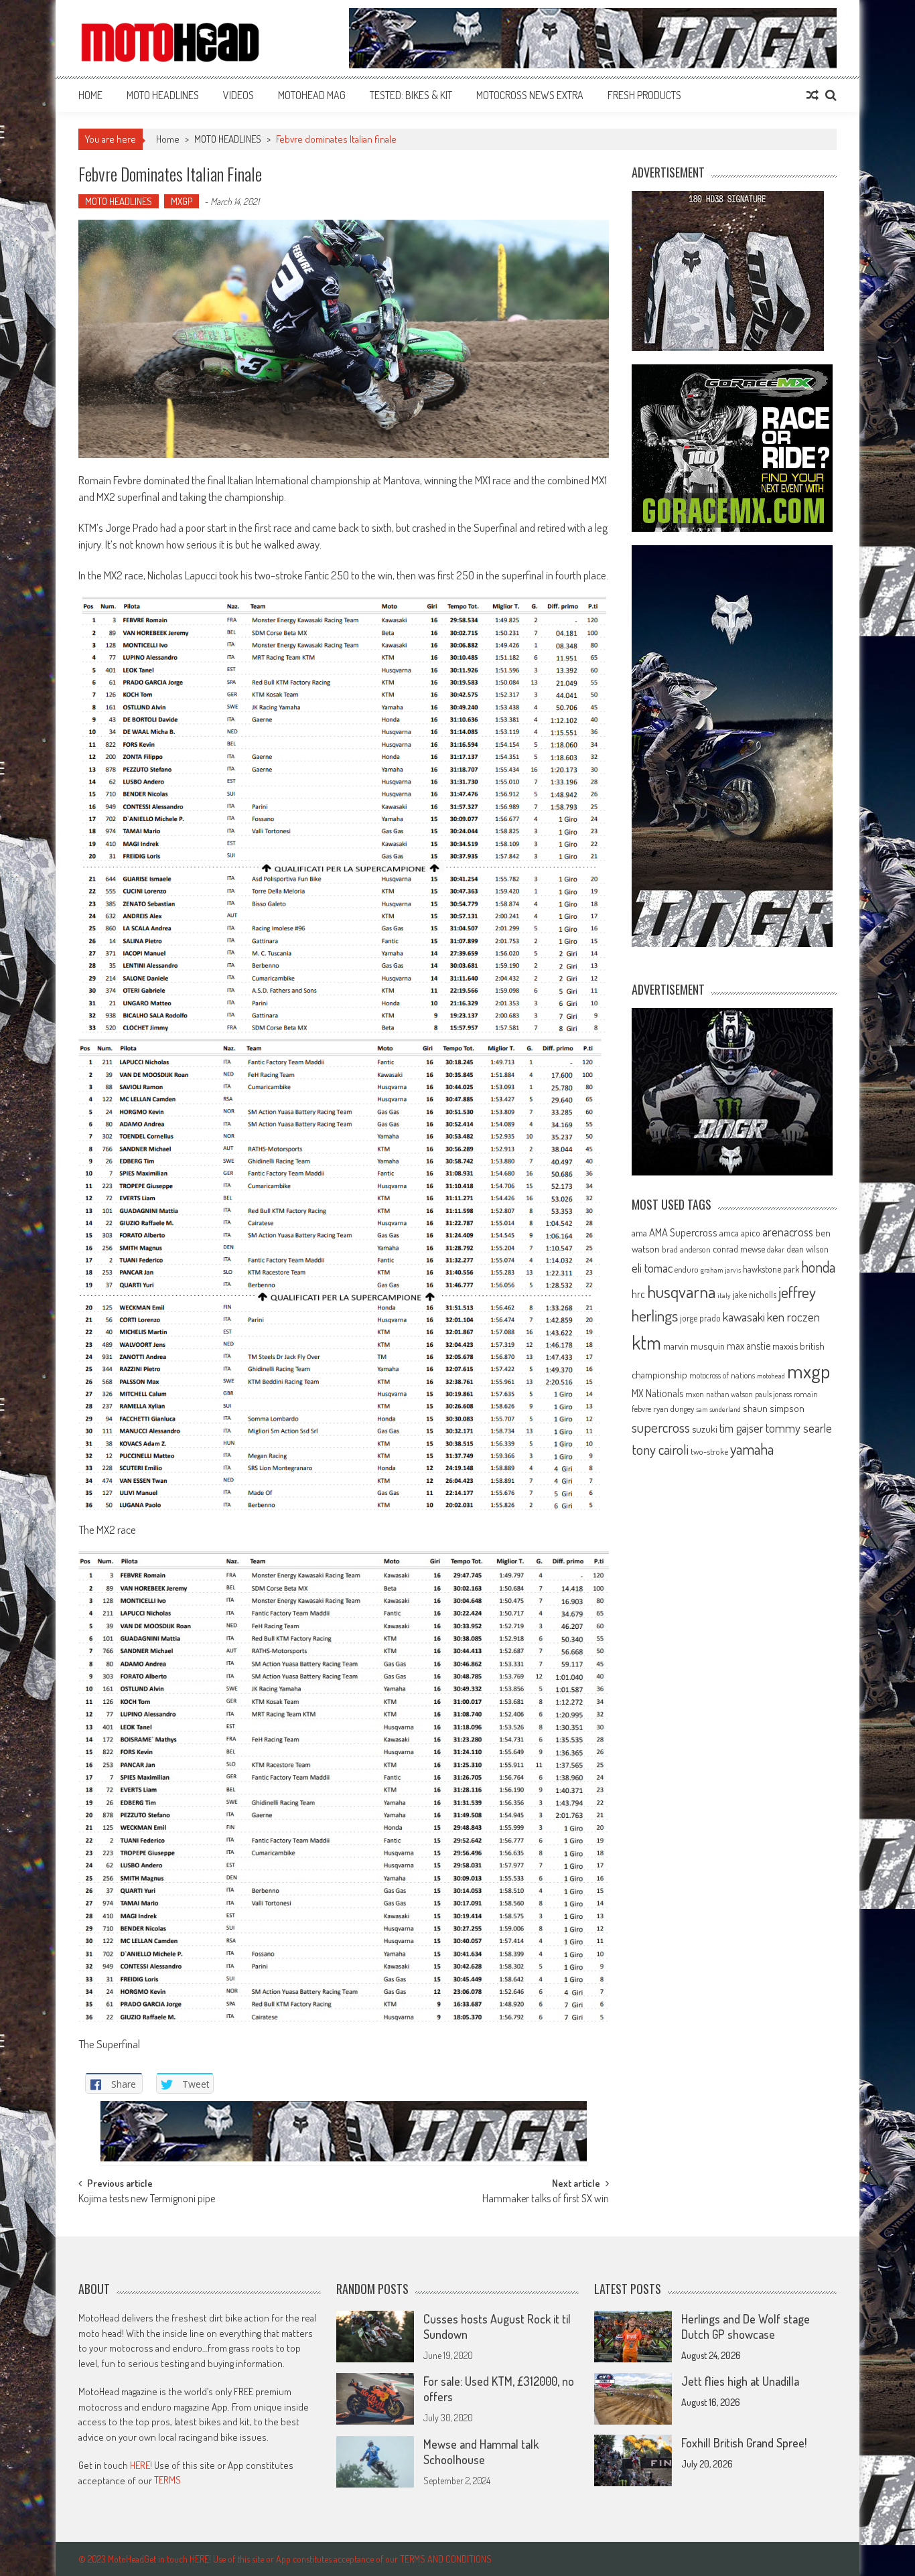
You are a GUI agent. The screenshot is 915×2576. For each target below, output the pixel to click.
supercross (661, 1427)
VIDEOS (238, 95)
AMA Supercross (683, 1232)
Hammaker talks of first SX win (546, 2200)
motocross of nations (722, 1375)
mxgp (808, 1371)
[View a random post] (813, 95)
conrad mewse (739, 1248)
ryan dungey (674, 1409)
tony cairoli (660, 1449)
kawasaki (744, 1316)
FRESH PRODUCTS (644, 95)
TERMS (167, 2480)
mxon (695, 1394)
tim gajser (742, 1428)
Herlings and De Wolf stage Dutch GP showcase (746, 2327)
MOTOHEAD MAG (312, 95)
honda (818, 1267)
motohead (771, 1376)
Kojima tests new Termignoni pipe (147, 2200)
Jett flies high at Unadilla (740, 2381)
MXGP (182, 201)
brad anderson (686, 1249)
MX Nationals (657, 1393)
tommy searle (799, 1428)
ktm (646, 1342)
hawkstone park (771, 1269)
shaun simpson (774, 1408)
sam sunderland (718, 1409)
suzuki (705, 1429)
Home (90, 95)
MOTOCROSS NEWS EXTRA (530, 95)
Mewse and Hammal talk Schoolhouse (481, 2452)
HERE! (141, 2465)
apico (751, 1233)
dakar (776, 1249)
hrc (638, 1294)
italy (724, 1295)
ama (639, 1232)
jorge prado (700, 1318)
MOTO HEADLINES (163, 95)
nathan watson (729, 1394)
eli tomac (652, 1268)
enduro (687, 1269)
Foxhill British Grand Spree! (744, 2443)
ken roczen (793, 1316)
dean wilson (807, 1249)
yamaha (752, 1449)
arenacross (788, 1232)
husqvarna (681, 1291)
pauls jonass (773, 1394)
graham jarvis (721, 1270)
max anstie (749, 1346)
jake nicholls (755, 1294)
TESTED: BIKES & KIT (411, 95)
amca (729, 1232)
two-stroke (709, 1451)
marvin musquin (694, 1346)
